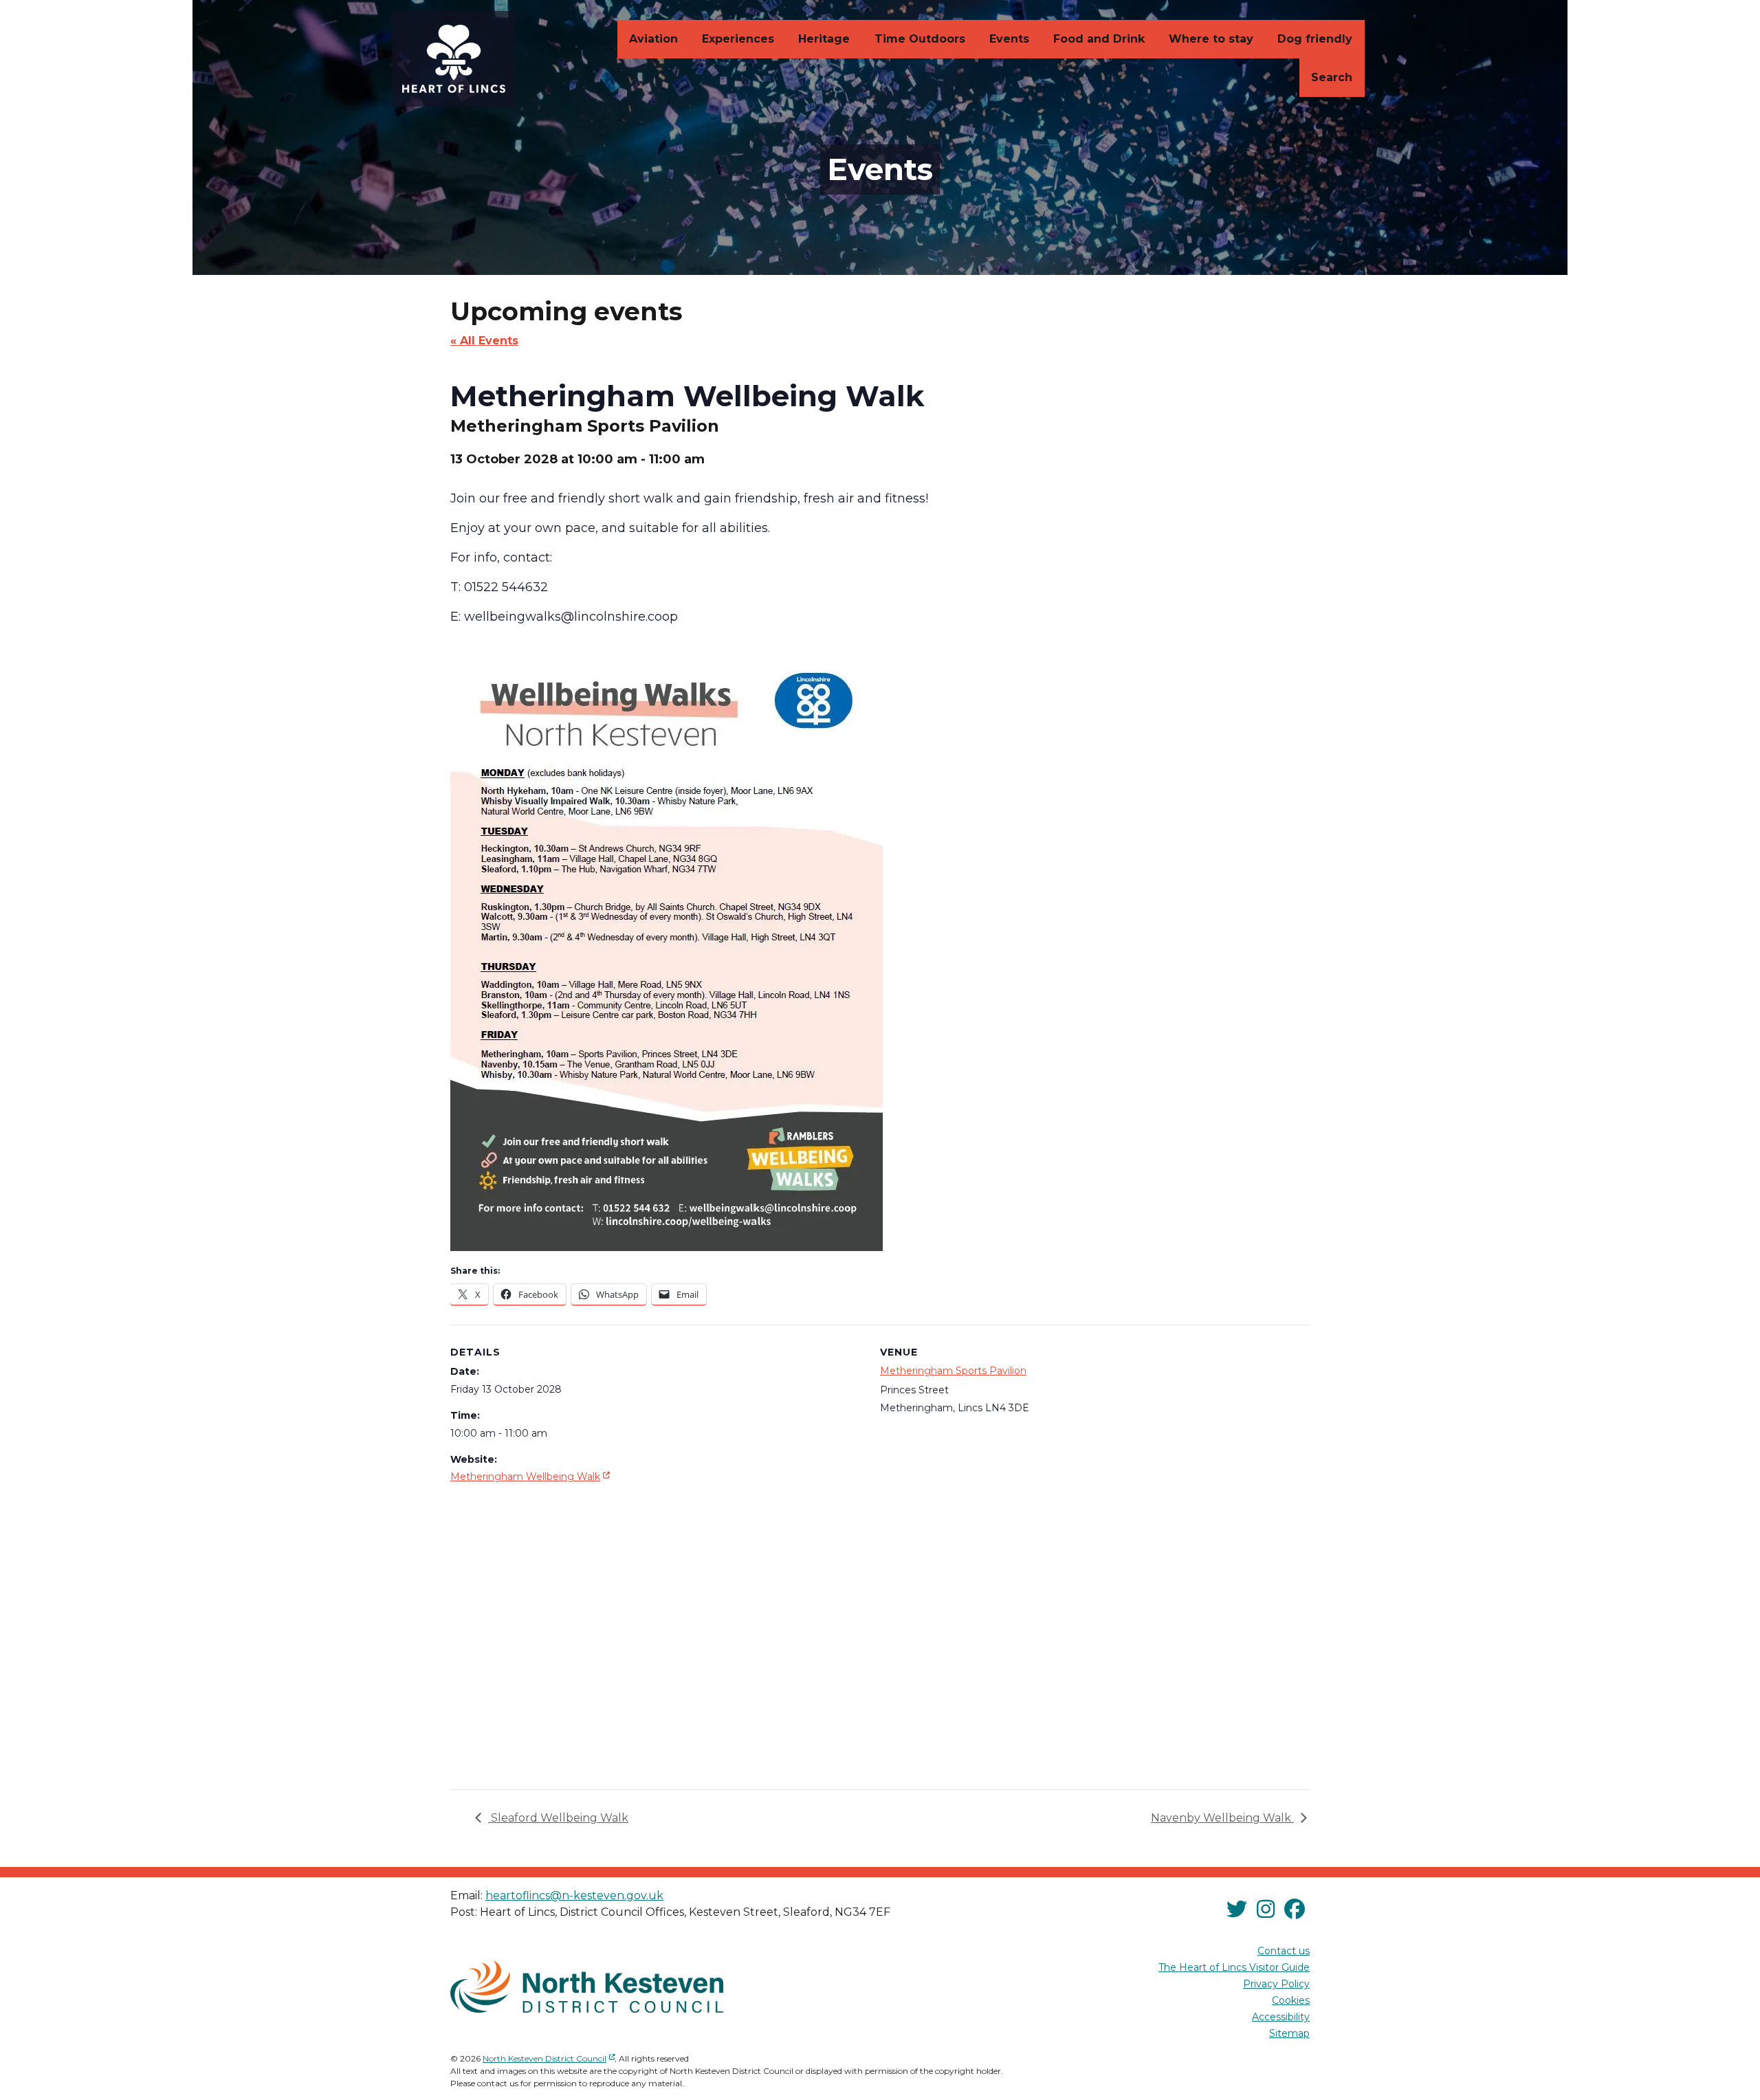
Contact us (1284, 1951)
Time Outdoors (920, 39)
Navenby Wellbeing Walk (1222, 1818)
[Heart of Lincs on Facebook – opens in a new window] (1295, 1910)
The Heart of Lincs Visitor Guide (1234, 1967)
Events (1009, 39)
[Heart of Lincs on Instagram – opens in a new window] (1266, 1910)
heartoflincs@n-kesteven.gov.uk (574, 1895)
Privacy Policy (1276, 1984)
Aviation (653, 39)
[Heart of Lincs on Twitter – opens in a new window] (1237, 1910)
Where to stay (1211, 39)
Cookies (1291, 2000)
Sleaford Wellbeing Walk (558, 1818)
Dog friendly (1315, 39)
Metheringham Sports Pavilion (953, 1371)
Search (1332, 77)
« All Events (484, 341)
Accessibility (1281, 2017)
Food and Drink (1099, 39)
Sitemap (1289, 2033)
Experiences (738, 39)
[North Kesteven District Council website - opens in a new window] (587, 1987)
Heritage (824, 39)
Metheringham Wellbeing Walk (531, 1476)
